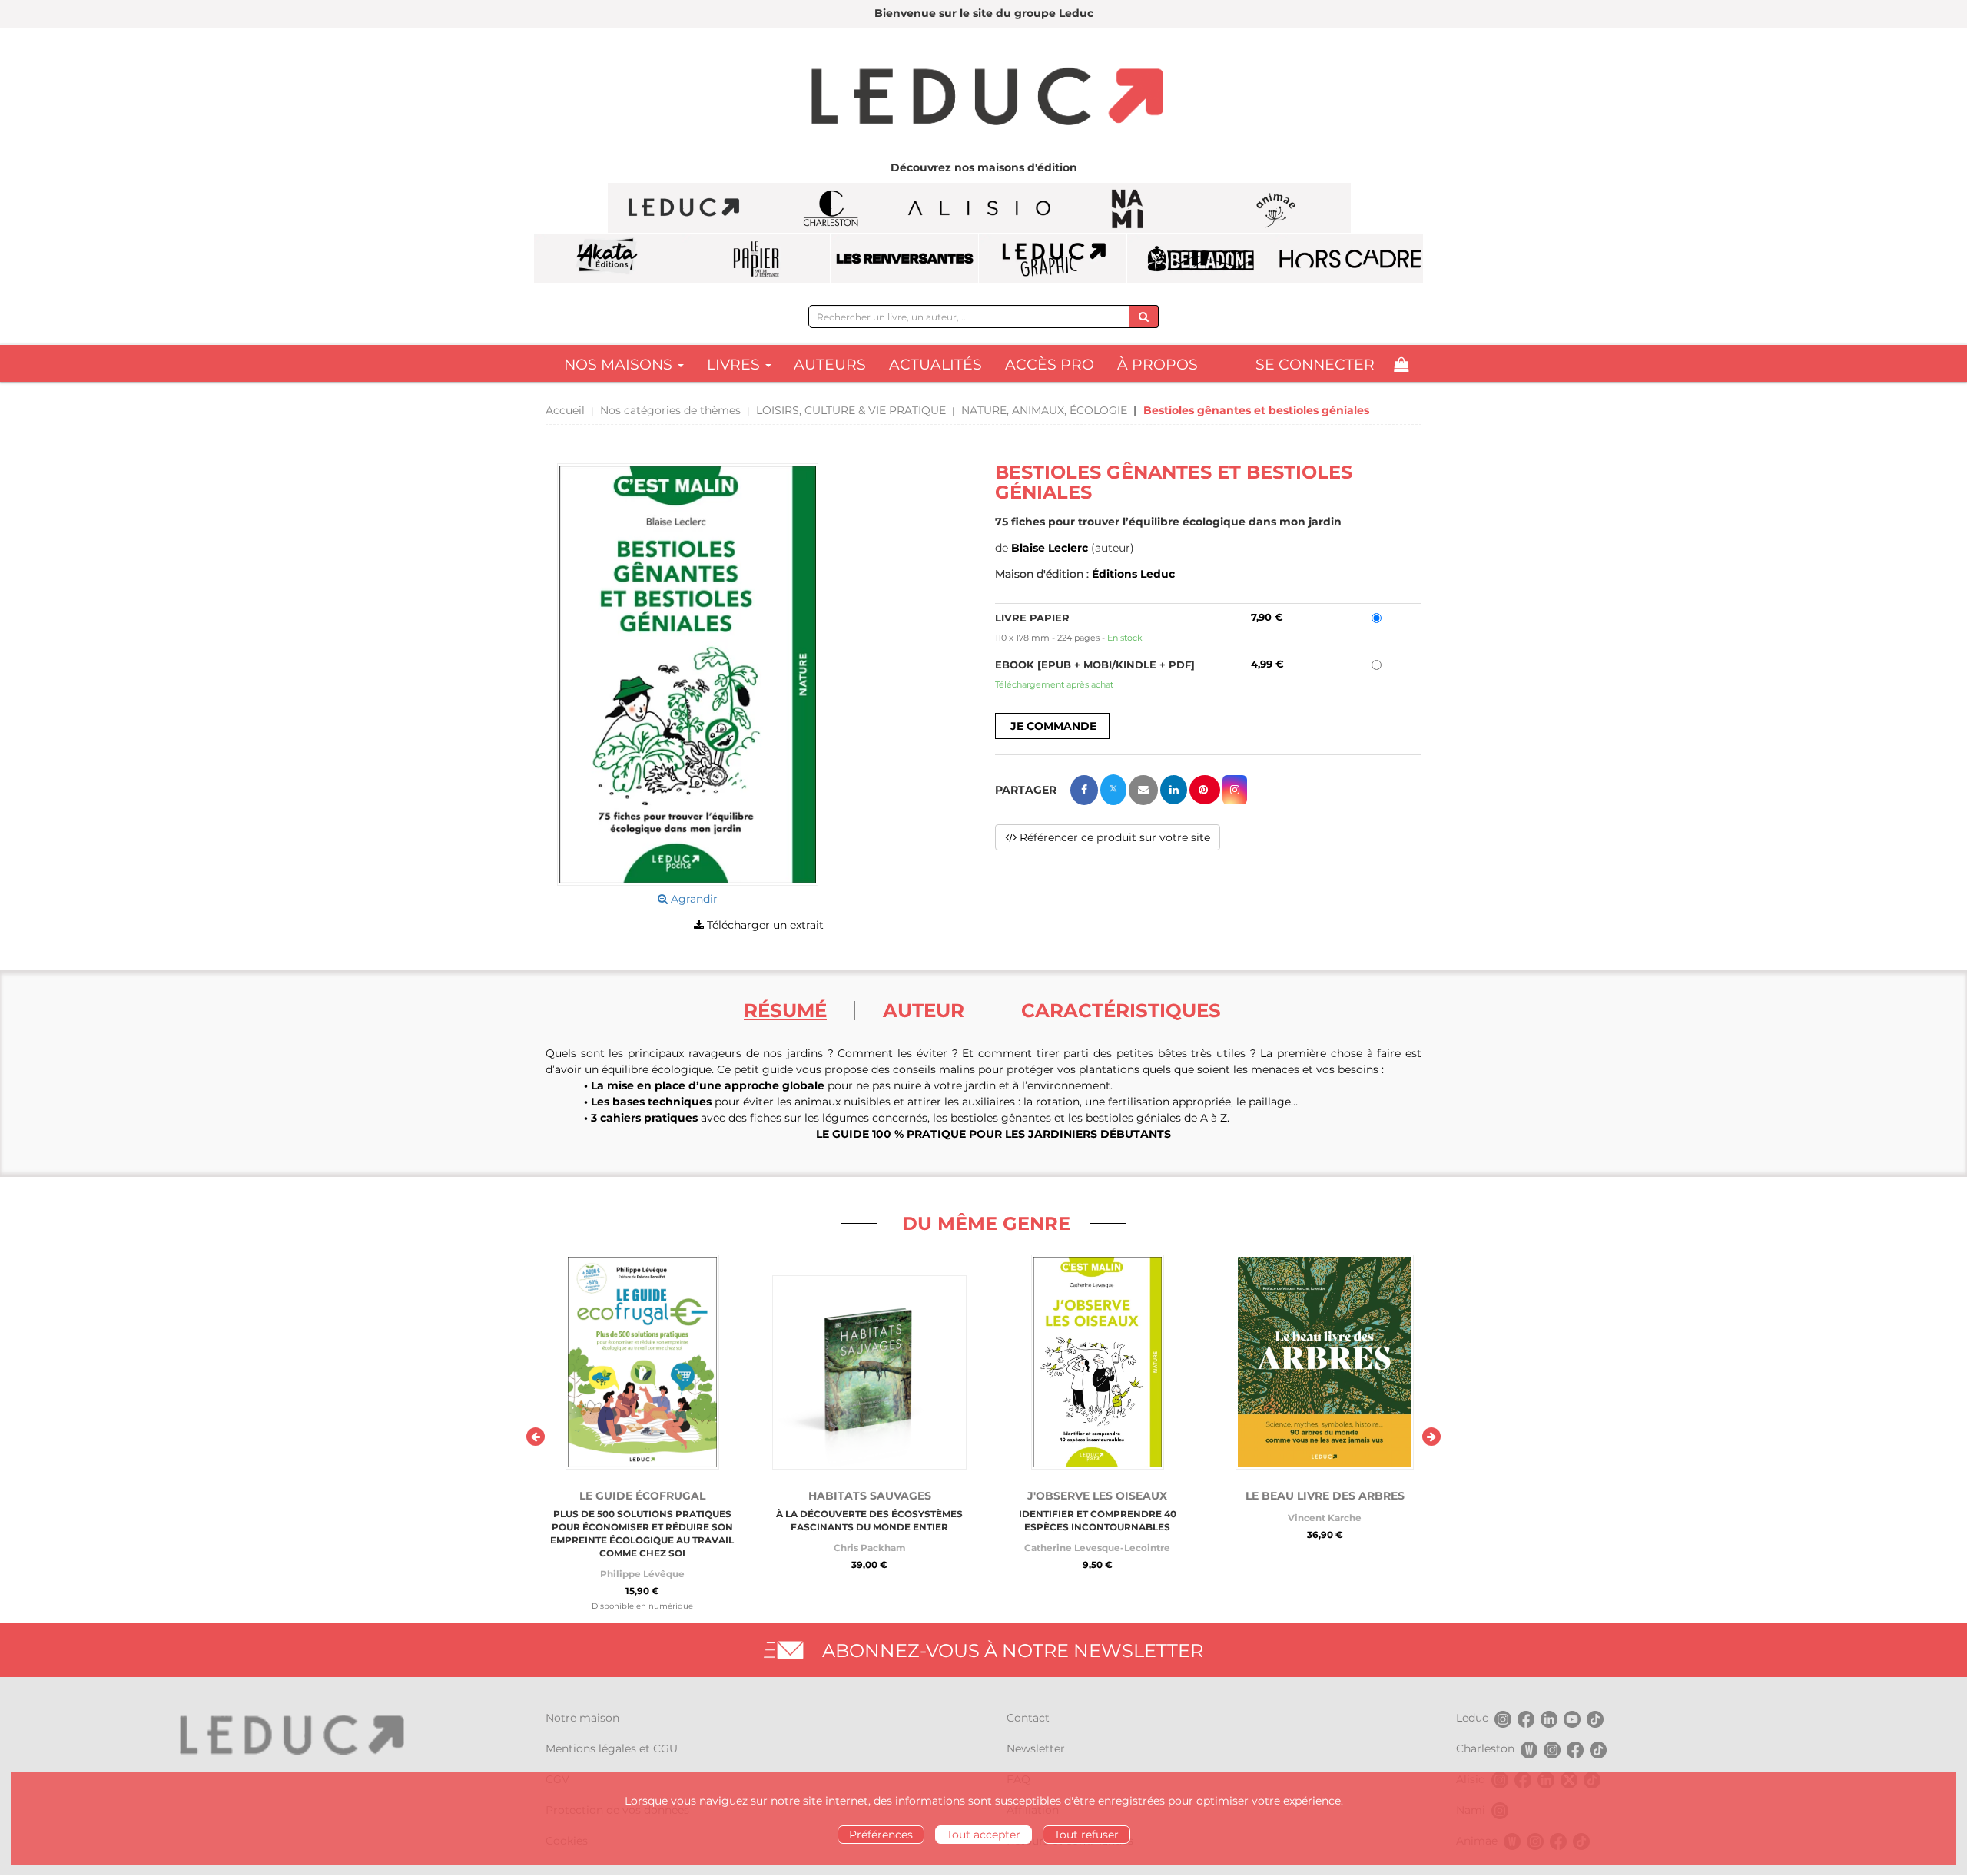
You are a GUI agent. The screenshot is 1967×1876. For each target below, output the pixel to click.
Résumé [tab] (785, 1010)
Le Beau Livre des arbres (1325, 1496)
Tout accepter (983, 1835)
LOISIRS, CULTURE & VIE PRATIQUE (851, 410)
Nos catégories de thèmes (670, 410)
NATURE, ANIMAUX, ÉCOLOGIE (1044, 410)
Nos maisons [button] (620, 365)
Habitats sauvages (870, 1496)
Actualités (935, 365)
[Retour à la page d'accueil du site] (983, 98)
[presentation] (536, 1437)
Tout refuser (1086, 1835)
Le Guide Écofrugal (642, 1496)
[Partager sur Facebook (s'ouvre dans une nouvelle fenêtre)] (1084, 790)
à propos (1158, 365)
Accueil (565, 410)
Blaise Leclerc (1050, 548)
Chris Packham (869, 1548)
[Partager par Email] (1143, 790)
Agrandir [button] (693, 899)
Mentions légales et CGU (612, 1748)
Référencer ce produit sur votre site (1113, 837)
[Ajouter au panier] (1052, 726)
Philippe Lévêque (642, 1574)
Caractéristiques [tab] (1121, 1010)
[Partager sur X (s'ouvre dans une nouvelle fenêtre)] (1113, 790)
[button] (688, 674)
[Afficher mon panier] (1401, 365)
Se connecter (1315, 365)
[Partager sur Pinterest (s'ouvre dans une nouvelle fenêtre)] (1205, 790)
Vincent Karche (1325, 1518)
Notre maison (582, 1718)
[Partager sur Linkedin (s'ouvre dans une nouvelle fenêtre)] (1174, 790)
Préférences (881, 1835)
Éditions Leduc (1133, 574)
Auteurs (830, 365)
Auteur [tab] (924, 1010)
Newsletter (1036, 1748)
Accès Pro (1050, 365)
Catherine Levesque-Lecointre (1097, 1548)
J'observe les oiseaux (1097, 1496)
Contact (1028, 1718)
